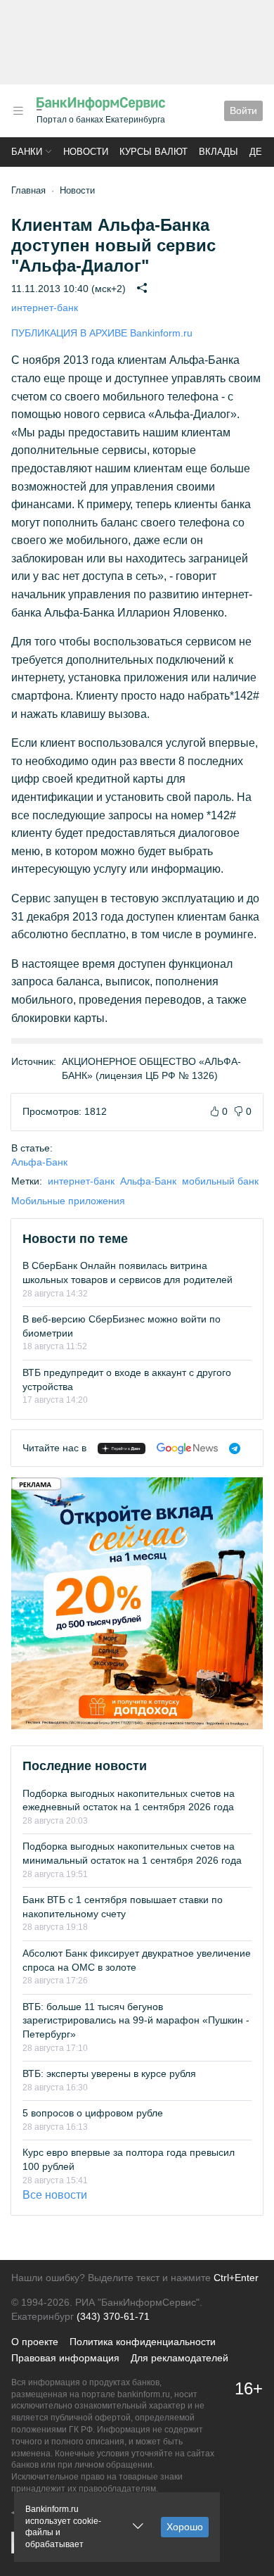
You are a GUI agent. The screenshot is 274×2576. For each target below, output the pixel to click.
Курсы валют (154, 152)
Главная (28, 190)
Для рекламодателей (180, 2358)
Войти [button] (243, 111)
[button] (18, 111)
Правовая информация (65, 2358)
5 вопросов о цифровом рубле (93, 2113)
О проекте (35, 2342)
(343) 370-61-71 (113, 2316)
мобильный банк (220, 1181)
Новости (86, 152)
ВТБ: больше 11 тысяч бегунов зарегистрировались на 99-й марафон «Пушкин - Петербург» (136, 2020)
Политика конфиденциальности (143, 2342)
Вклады (218, 152)
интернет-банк (45, 308)
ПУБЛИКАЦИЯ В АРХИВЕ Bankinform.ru (102, 333)
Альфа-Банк (39, 1162)
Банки (27, 152)
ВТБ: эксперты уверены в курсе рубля (109, 2073)
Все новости (55, 2195)
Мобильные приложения (68, 1201)
